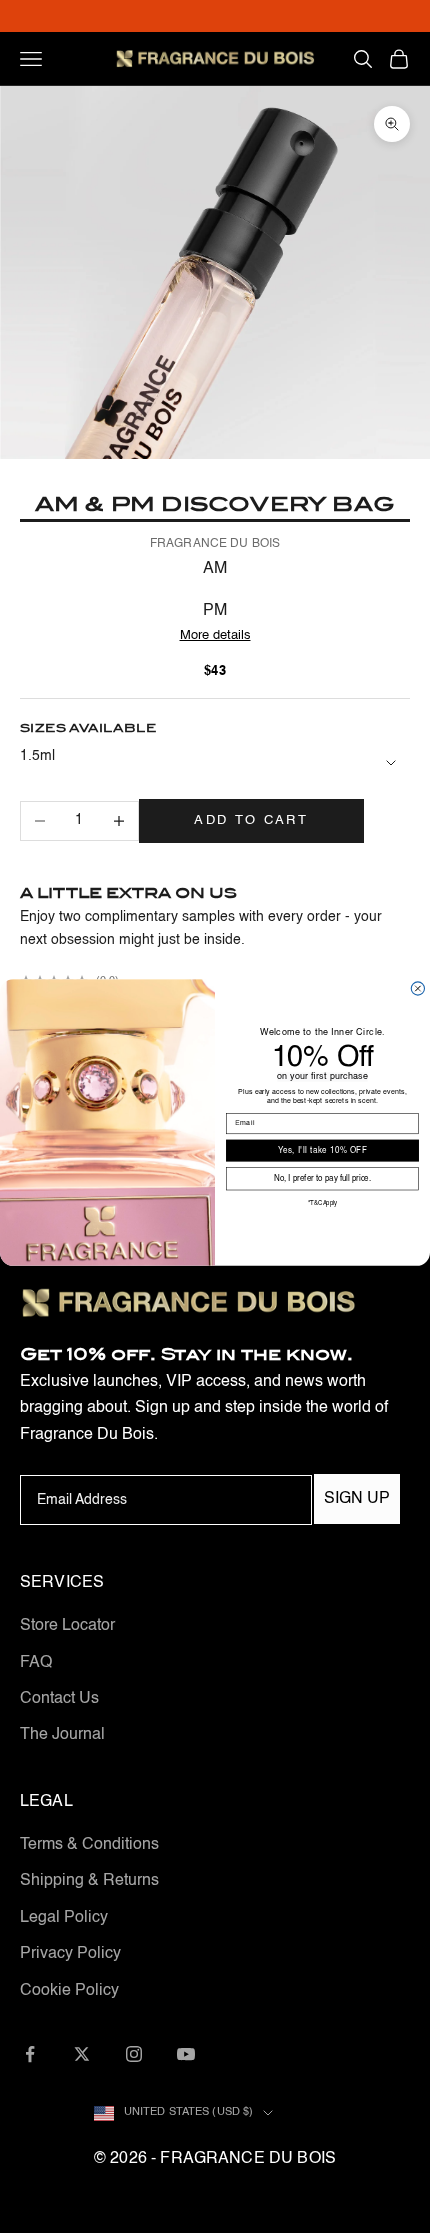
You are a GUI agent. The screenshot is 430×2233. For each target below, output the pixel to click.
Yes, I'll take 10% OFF (322, 1150)
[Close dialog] (417, 987)
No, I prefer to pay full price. (322, 1179)
